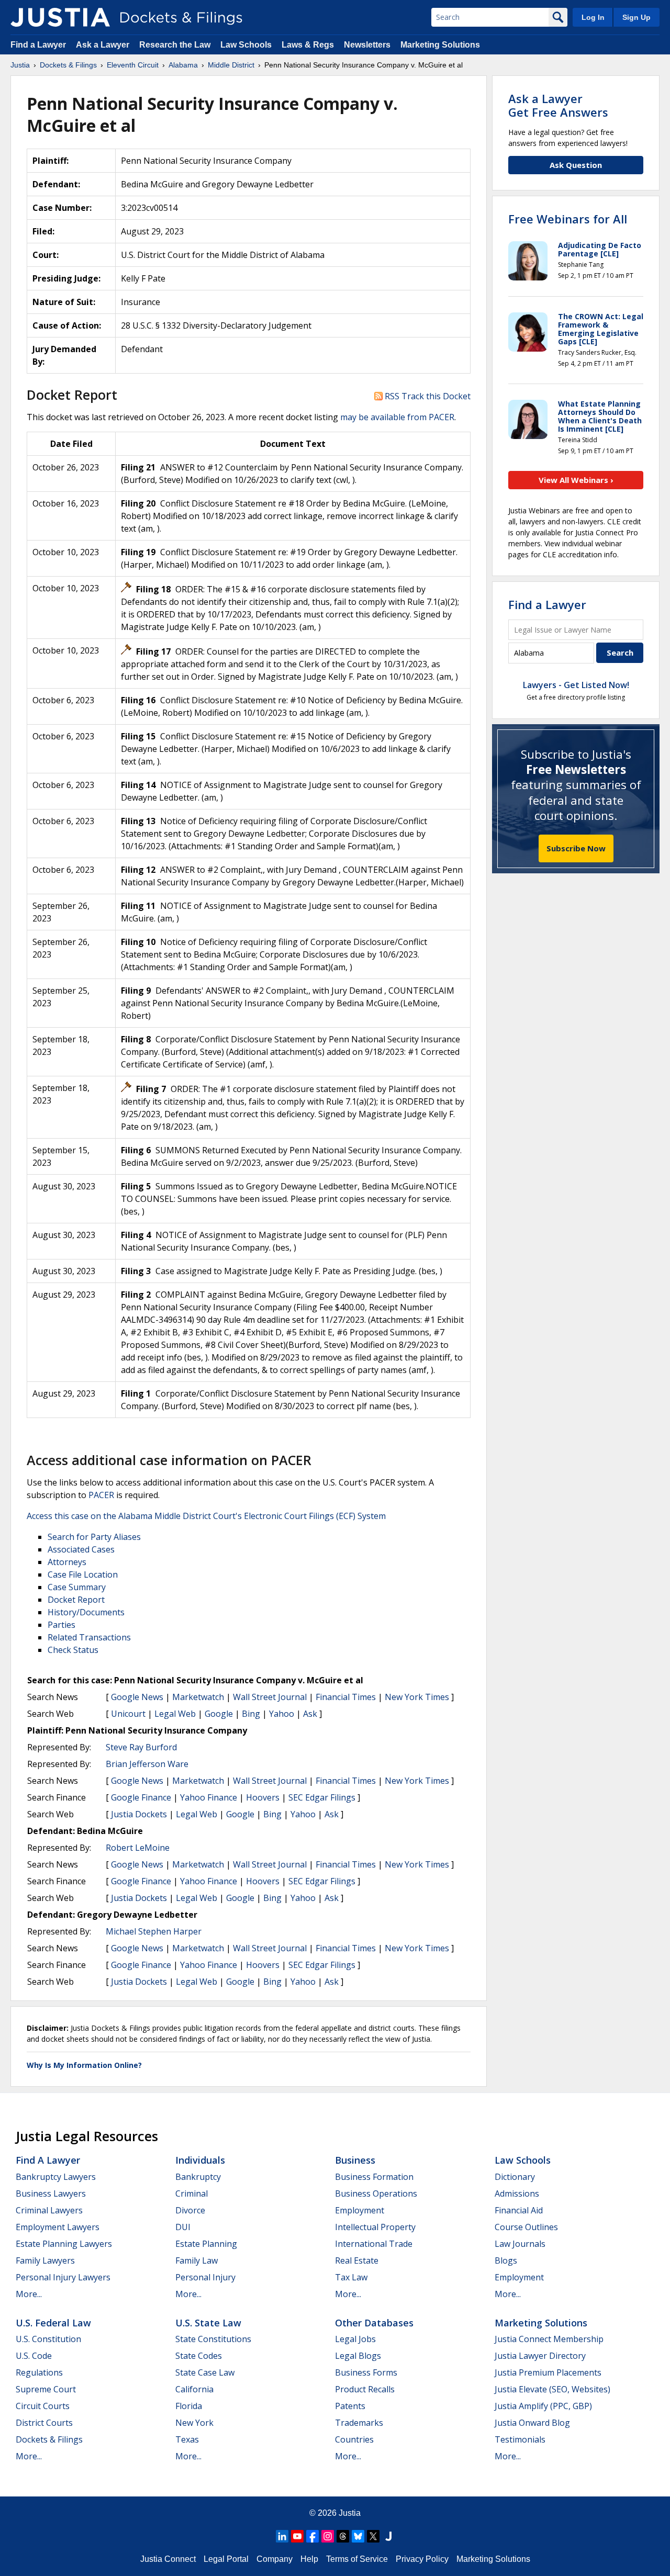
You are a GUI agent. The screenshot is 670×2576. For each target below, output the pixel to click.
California (194, 2389)
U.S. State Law (208, 2323)
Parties (62, 1625)
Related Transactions (89, 1637)
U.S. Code (34, 2356)
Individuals (200, 2160)
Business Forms (366, 2372)
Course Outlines (526, 2227)
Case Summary (77, 1587)
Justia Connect (168, 2559)
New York (194, 2423)
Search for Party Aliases (94, 1537)
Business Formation (374, 2177)
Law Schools (246, 45)
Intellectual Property (375, 2227)
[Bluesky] (358, 2536)
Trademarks (359, 2423)
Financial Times (346, 1697)
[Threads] (343, 2536)
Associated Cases (81, 1549)
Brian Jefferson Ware (147, 1764)
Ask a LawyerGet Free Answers (558, 105)
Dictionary (515, 2177)
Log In (593, 17)
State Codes (199, 2356)
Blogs (506, 2260)
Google (219, 1714)
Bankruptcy (198, 2177)
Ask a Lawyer (104, 45)
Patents (350, 2406)
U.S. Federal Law (53, 2323)
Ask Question (576, 165)
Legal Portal (226, 2559)
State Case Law (205, 2372)
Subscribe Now (576, 848)
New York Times (417, 1697)
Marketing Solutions (440, 45)
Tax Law (351, 2277)
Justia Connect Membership (549, 2339)
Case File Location (83, 1574)
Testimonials (520, 2439)
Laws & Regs (308, 45)
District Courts (44, 2423)
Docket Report (76, 1600)
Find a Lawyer (38, 45)
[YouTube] (297, 2536)
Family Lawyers (45, 2260)
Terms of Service (357, 2559)
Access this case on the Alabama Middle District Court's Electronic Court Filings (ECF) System (206, 1516)
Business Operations (376, 2193)
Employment (360, 2210)
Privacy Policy (422, 2559)
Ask (310, 1714)
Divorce (190, 2210)
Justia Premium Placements (548, 2372)
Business (355, 2160)
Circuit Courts (43, 2406)
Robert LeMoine (138, 1848)
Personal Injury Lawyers (63, 2277)
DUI (183, 2227)
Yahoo (282, 1714)
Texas (187, 2439)
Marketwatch (198, 1697)
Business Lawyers (51, 2193)
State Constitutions (213, 2339)
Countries (354, 2439)
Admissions (517, 2193)
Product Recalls (365, 2389)
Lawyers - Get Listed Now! (576, 685)
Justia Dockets (139, 1814)
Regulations (39, 2372)
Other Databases (374, 2323)
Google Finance (141, 1797)
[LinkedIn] (282, 2536)
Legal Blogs (358, 2356)
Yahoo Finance (209, 1797)
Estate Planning (206, 2244)
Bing (251, 1714)
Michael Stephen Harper (154, 1931)
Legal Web (175, 1714)
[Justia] (60, 17)
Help (309, 2559)
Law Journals (520, 2244)
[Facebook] (312, 2536)
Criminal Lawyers (49, 2210)
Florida (189, 2406)
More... (29, 2294)
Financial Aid (519, 2210)
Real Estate (357, 2260)
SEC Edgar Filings (322, 1797)
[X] (373, 2536)
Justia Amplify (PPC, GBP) (543, 2406)
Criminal (192, 2193)
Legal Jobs (355, 2339)
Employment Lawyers (58, 2227)
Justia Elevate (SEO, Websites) (552, 2389)
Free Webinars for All (568, 219)
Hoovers (263, 1797)
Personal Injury (205, 2277)
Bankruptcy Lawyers (56, 2177)
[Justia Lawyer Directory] (388, 2536)
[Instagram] (328, 2536)
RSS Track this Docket (427, 396)
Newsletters (367, 45)
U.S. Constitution (48, 2339)
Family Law (197, 2260)
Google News (137, 1697)
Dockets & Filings (49, 2439)
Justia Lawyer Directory (540, 2356)
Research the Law (175, 45)
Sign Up (636, 17)
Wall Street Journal (270, 1697)
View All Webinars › (576, 480)
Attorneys (67, 1562)
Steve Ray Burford (141, 1747)
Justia (350, 2513)
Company (275, 2559)
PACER (101, 1495)
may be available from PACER (397, 417)
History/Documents (86, 1612)
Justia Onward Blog (532, 2423)
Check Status (73, 1650)
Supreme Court (46, 2389)
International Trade (374, 2244)
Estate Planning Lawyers (64, 2244)
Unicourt (128, 1714)
